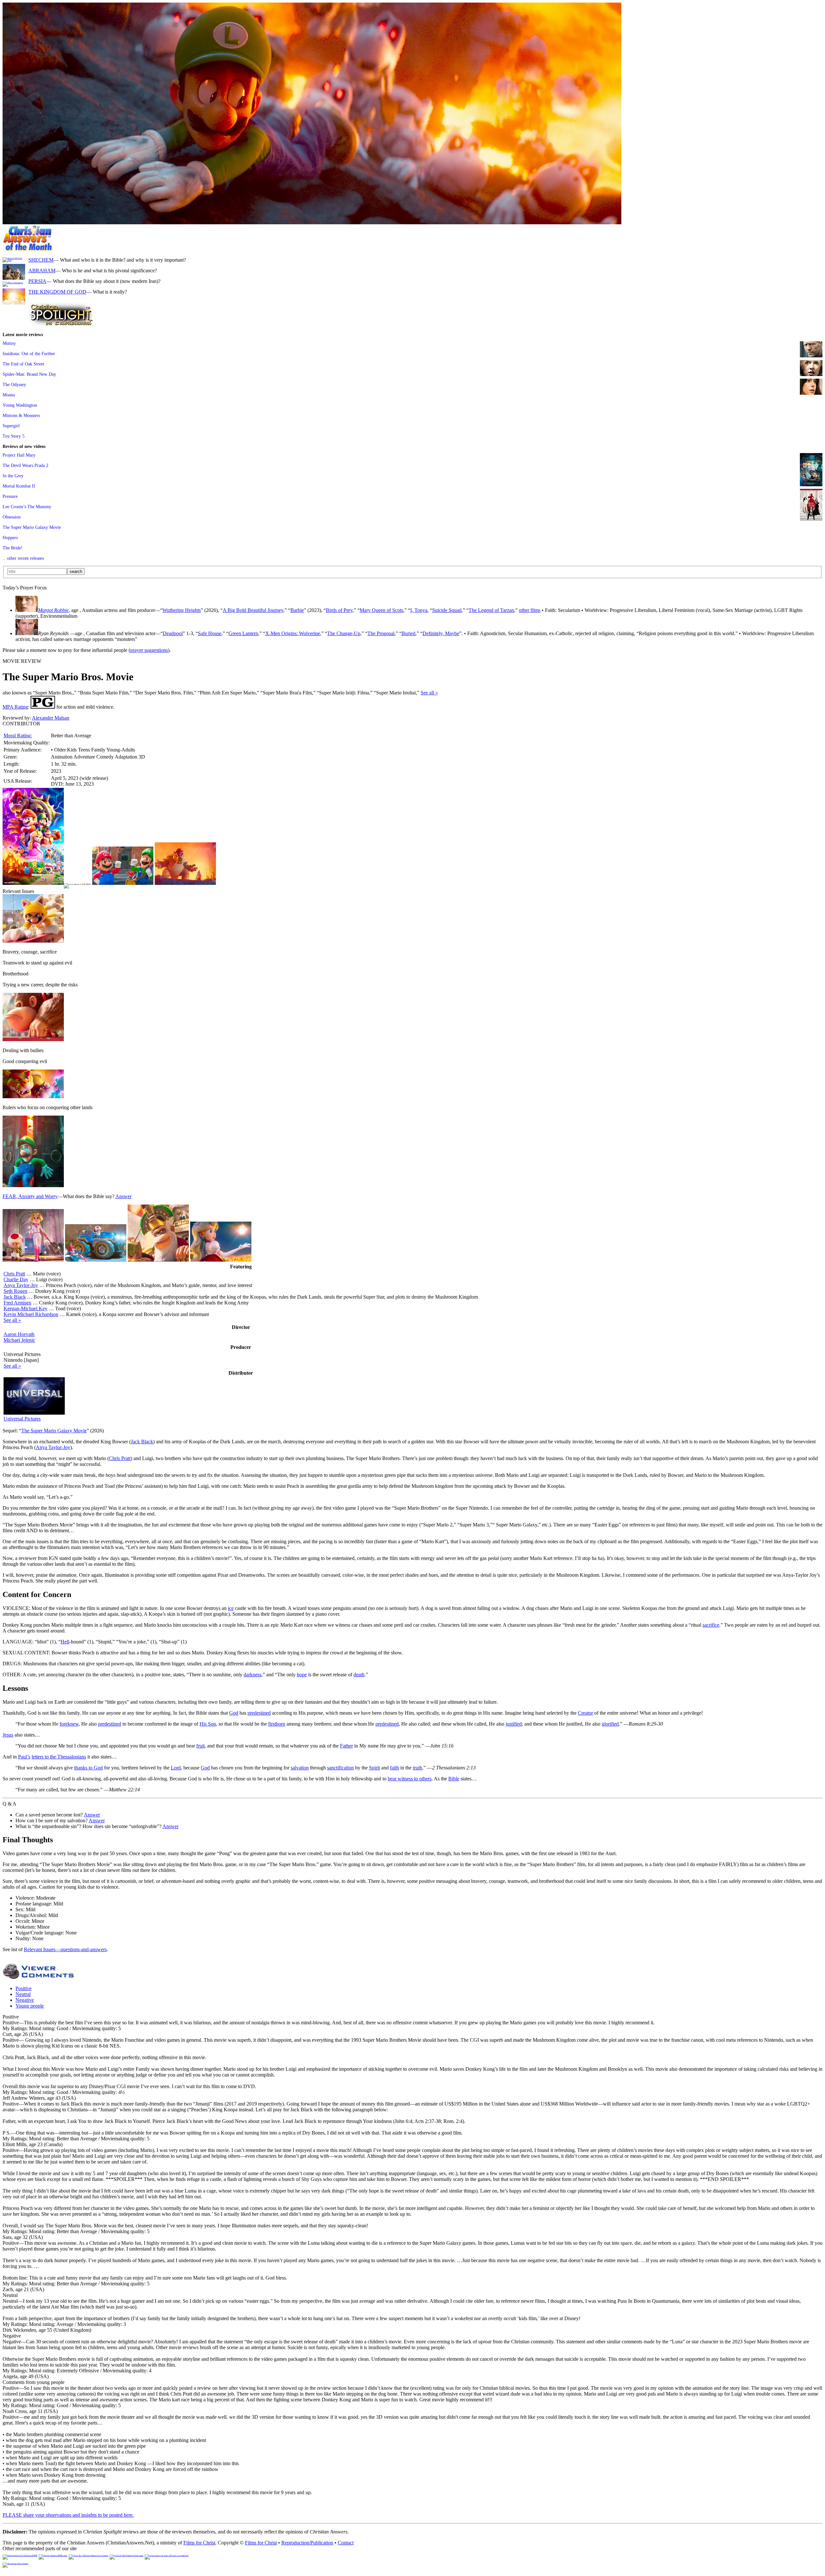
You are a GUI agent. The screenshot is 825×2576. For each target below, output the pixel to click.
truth (417, 1768)
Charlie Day (16, 1279)
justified (514, 1724)
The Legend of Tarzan (491, 610)
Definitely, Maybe (441, 633)
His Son (208, 1724)
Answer (123, 1196)
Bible (454, 1779)
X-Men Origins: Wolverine (293, 633)
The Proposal (381, 633)
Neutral (23, 1994)
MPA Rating (15, 707)
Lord (176, 1768)
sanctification (340, 1768)
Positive (24, 1988)
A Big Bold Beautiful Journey (253, 610)
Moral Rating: (18, 736)
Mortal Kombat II (19, 486)
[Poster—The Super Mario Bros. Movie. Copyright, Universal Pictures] (33, 883)
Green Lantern (243, 633)
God (234, 1713)
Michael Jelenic (19, 1340)
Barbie (297, 610)
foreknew (69, 1724)
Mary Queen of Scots (381, 610)
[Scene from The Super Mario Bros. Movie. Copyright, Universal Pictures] (312, 223)
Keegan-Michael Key (25, 1308)
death (359, 1675)
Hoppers (10, 537)
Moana (9, 395)
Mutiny (9, 343)
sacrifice (711, 1625)
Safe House (210, 633)
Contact (346, 2543)
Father (346, 1746)
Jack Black (15, 1297)
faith (394, 1768)
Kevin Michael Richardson (31, 1314)
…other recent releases (23, 558)
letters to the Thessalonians (59, 1757)
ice (231, 1608)
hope (302, 1675)
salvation (300, 1768)
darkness (252, 1675)
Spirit (374, 1768)
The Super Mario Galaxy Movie (32, 527)
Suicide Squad (447, 610)
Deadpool (173, 633)
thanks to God (88, 1768)
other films (530, 610)
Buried (408, 633)
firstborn (277, 1724)
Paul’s (24, 1757)
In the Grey (13, 476)
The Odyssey (14, 384)
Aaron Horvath (19, 1334)
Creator (585, 1713)
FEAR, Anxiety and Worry (30, 1196)
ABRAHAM (42, 271)
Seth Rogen (15, 1291)
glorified (610, 1724)
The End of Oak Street (23, 364)
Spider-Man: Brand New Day (29, 374)
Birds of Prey (339, 610)
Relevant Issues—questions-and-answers (65, 1949)
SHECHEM (41, 260)
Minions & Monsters (21, 415)
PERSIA (37, 281)
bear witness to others (410, 1779)
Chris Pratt (14, 1274)
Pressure (10, 496)
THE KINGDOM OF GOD (57, 292)
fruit (200, 1746)
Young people (30, 2006)
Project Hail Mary (19, 455)
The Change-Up (344, 633)
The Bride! (13, 548)
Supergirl (11, 426)
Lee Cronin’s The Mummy (27, 507)
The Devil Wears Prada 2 (25, 465)
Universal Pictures (22, 1419)
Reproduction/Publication (307, 2543)
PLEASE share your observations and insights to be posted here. (68, 2515)
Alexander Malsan (51, 718)
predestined (259, 1713)
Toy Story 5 (14, 436)
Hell (65, 1642)
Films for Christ (199, 2543)
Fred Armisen (17, 1303)
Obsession (12, 517)
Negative (25, 2000)
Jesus (8, 1735)
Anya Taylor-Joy (21, 1285)
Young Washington (20, 405)
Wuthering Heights (182, 610)
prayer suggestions (149, 650)
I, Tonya (419, 610)
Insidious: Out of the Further (29, 353)
